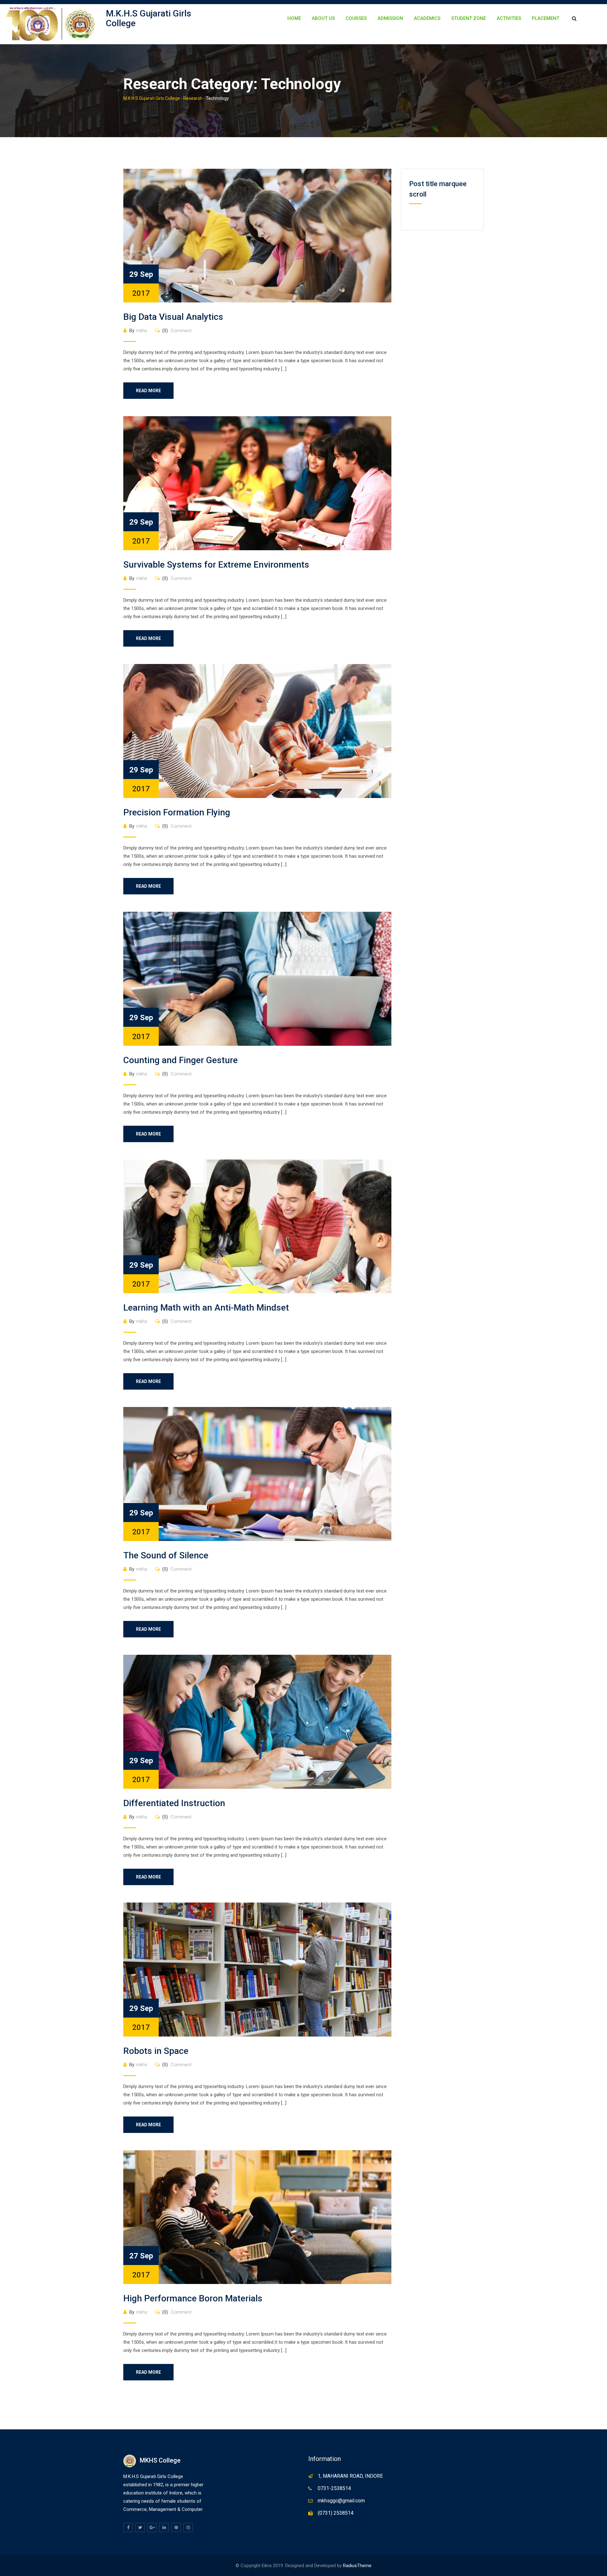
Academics (427, 18)
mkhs (142, 331)
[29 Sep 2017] (257, 235)
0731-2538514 (334, 2488)
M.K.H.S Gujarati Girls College (149, 18)
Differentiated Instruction (174, 1803)
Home (294, 18)
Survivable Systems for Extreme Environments (216, 565)
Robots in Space (156, 2051)
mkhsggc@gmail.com (341, 2501)
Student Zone (469, 18)
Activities (509, 18)
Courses (356, 18)
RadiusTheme (357, 2566)
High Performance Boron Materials (193, 2298)
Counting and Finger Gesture (181, 1060)
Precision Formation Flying (177, 812)
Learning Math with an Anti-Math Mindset (206, 1308)
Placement (546, 18)
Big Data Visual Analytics (173, 317)
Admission (390, 18)
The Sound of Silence (166, 1555)
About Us (323, 18)
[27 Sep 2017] (257, 2217)
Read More (148, 391)
